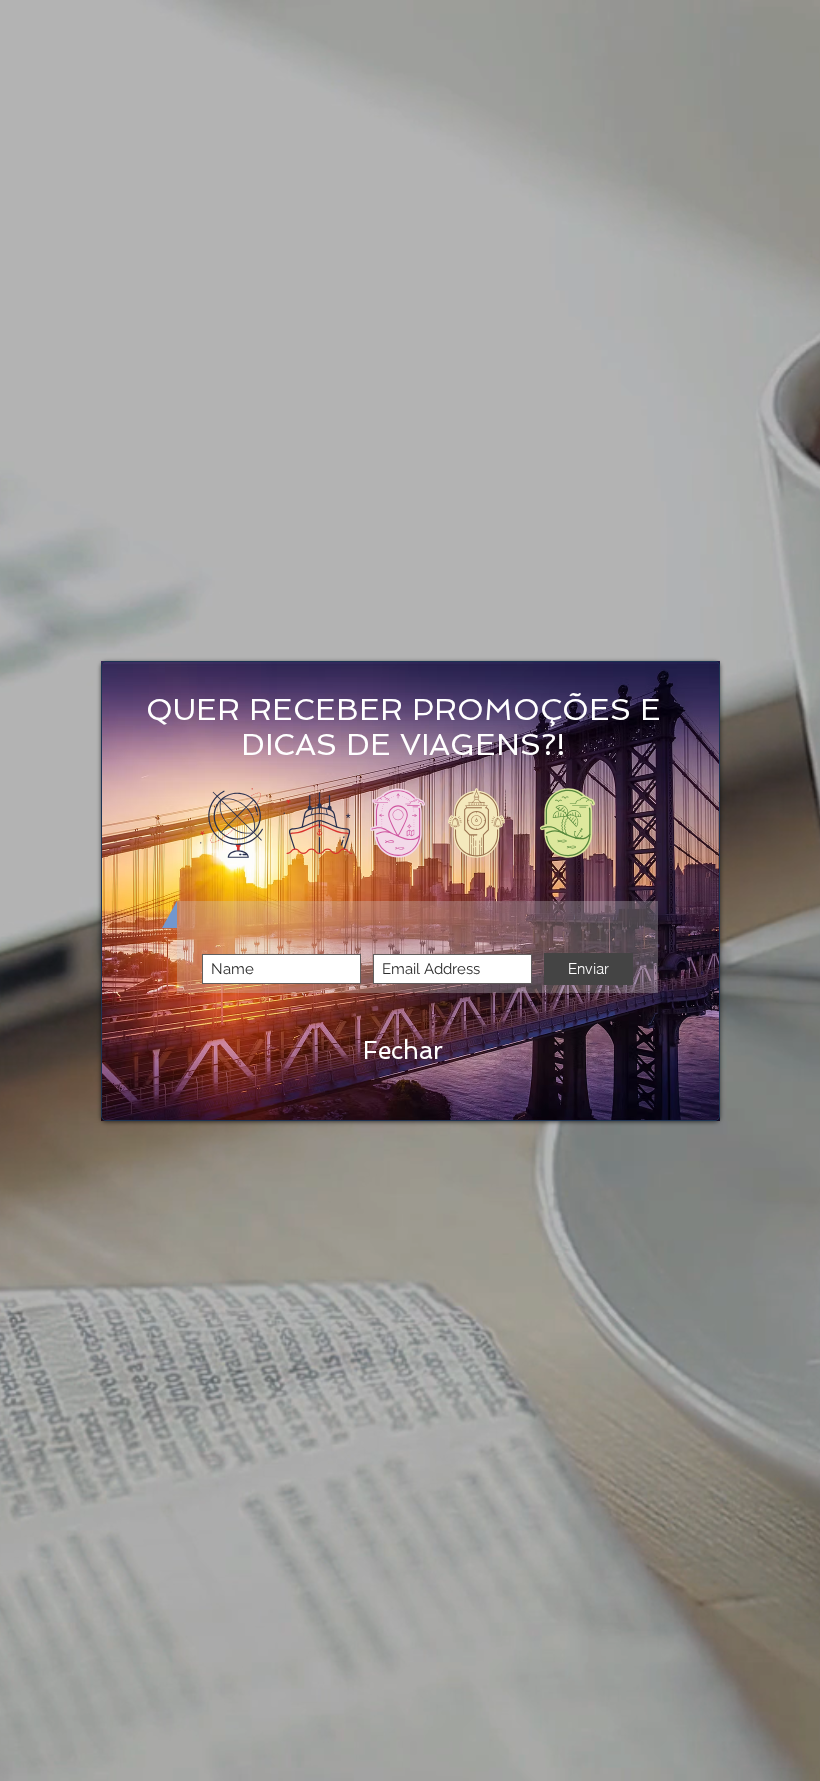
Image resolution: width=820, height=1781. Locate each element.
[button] (403, 1051)
